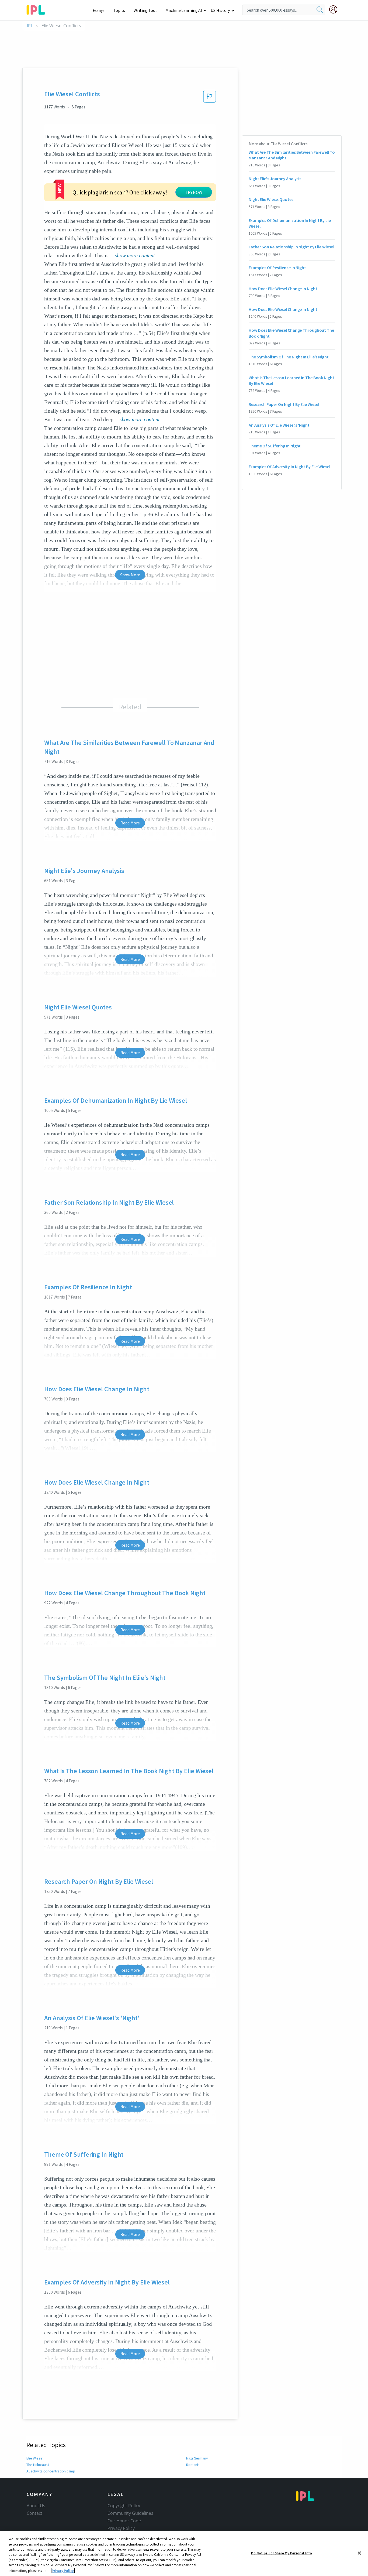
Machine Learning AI (184, 10)
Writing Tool (145, 10)
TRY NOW (194, 192)
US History (220, 10)
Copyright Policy (124, 2506)
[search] (320, 10)
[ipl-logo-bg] (38, 9)
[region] (184, 2553)
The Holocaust (38, 2465)
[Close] (359, 2553)
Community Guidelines (130, 2513)
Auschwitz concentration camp (51, 2471)
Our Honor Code (124, 2521)
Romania (193, 2465)
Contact (34, 2513)
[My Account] (335, 9)
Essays (99, 10)
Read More (130, 823)
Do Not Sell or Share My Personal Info (282, 2553)
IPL (30, 26)
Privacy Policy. (63, 2570)
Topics (119, 10)
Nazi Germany (197, 2458)
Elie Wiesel (35, 2458)
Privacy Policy (121, 2528)
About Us (36, 2506)
